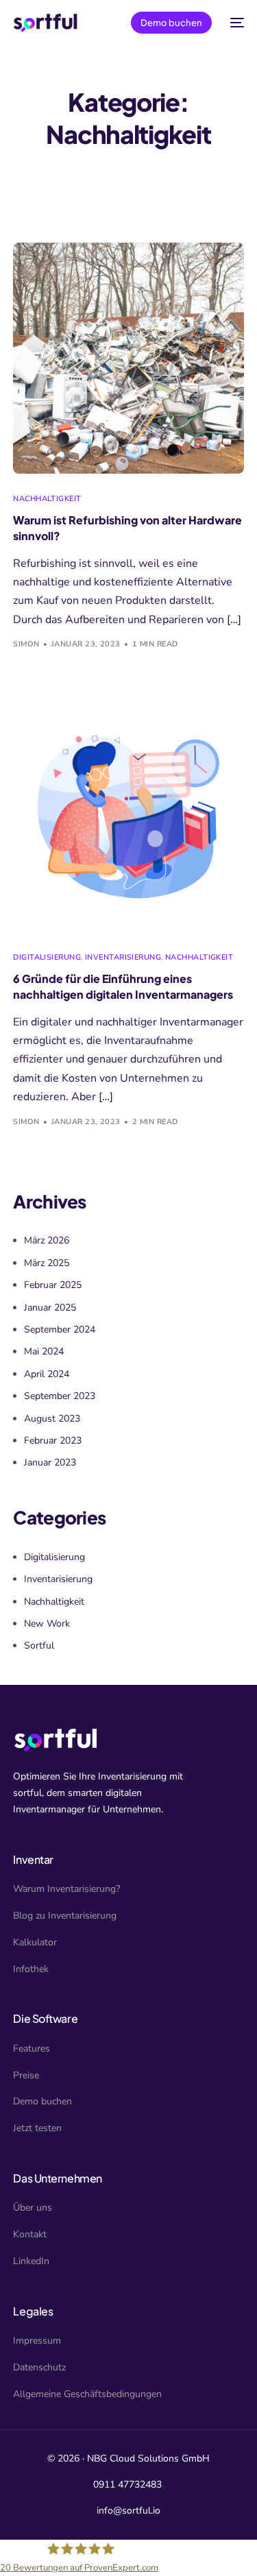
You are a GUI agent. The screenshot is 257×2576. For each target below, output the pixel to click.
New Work (47, 1624)
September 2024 (60, 1329)
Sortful (39, 1645)
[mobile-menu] (235, 23)
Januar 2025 (50, 1308)
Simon (26, 644)
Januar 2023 (50, 1462)
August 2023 (52, 1419)
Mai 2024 (44, 1351)
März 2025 (47, 1263)
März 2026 (47, 1240)
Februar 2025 (53, 1285)
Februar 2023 (53, 1441)
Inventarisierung (123, 957)
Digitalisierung (47, 957)
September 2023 (60, 1396)
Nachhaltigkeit (47, 499)
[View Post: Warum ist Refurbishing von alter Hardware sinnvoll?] (128, 358)
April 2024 (47, 1374)
